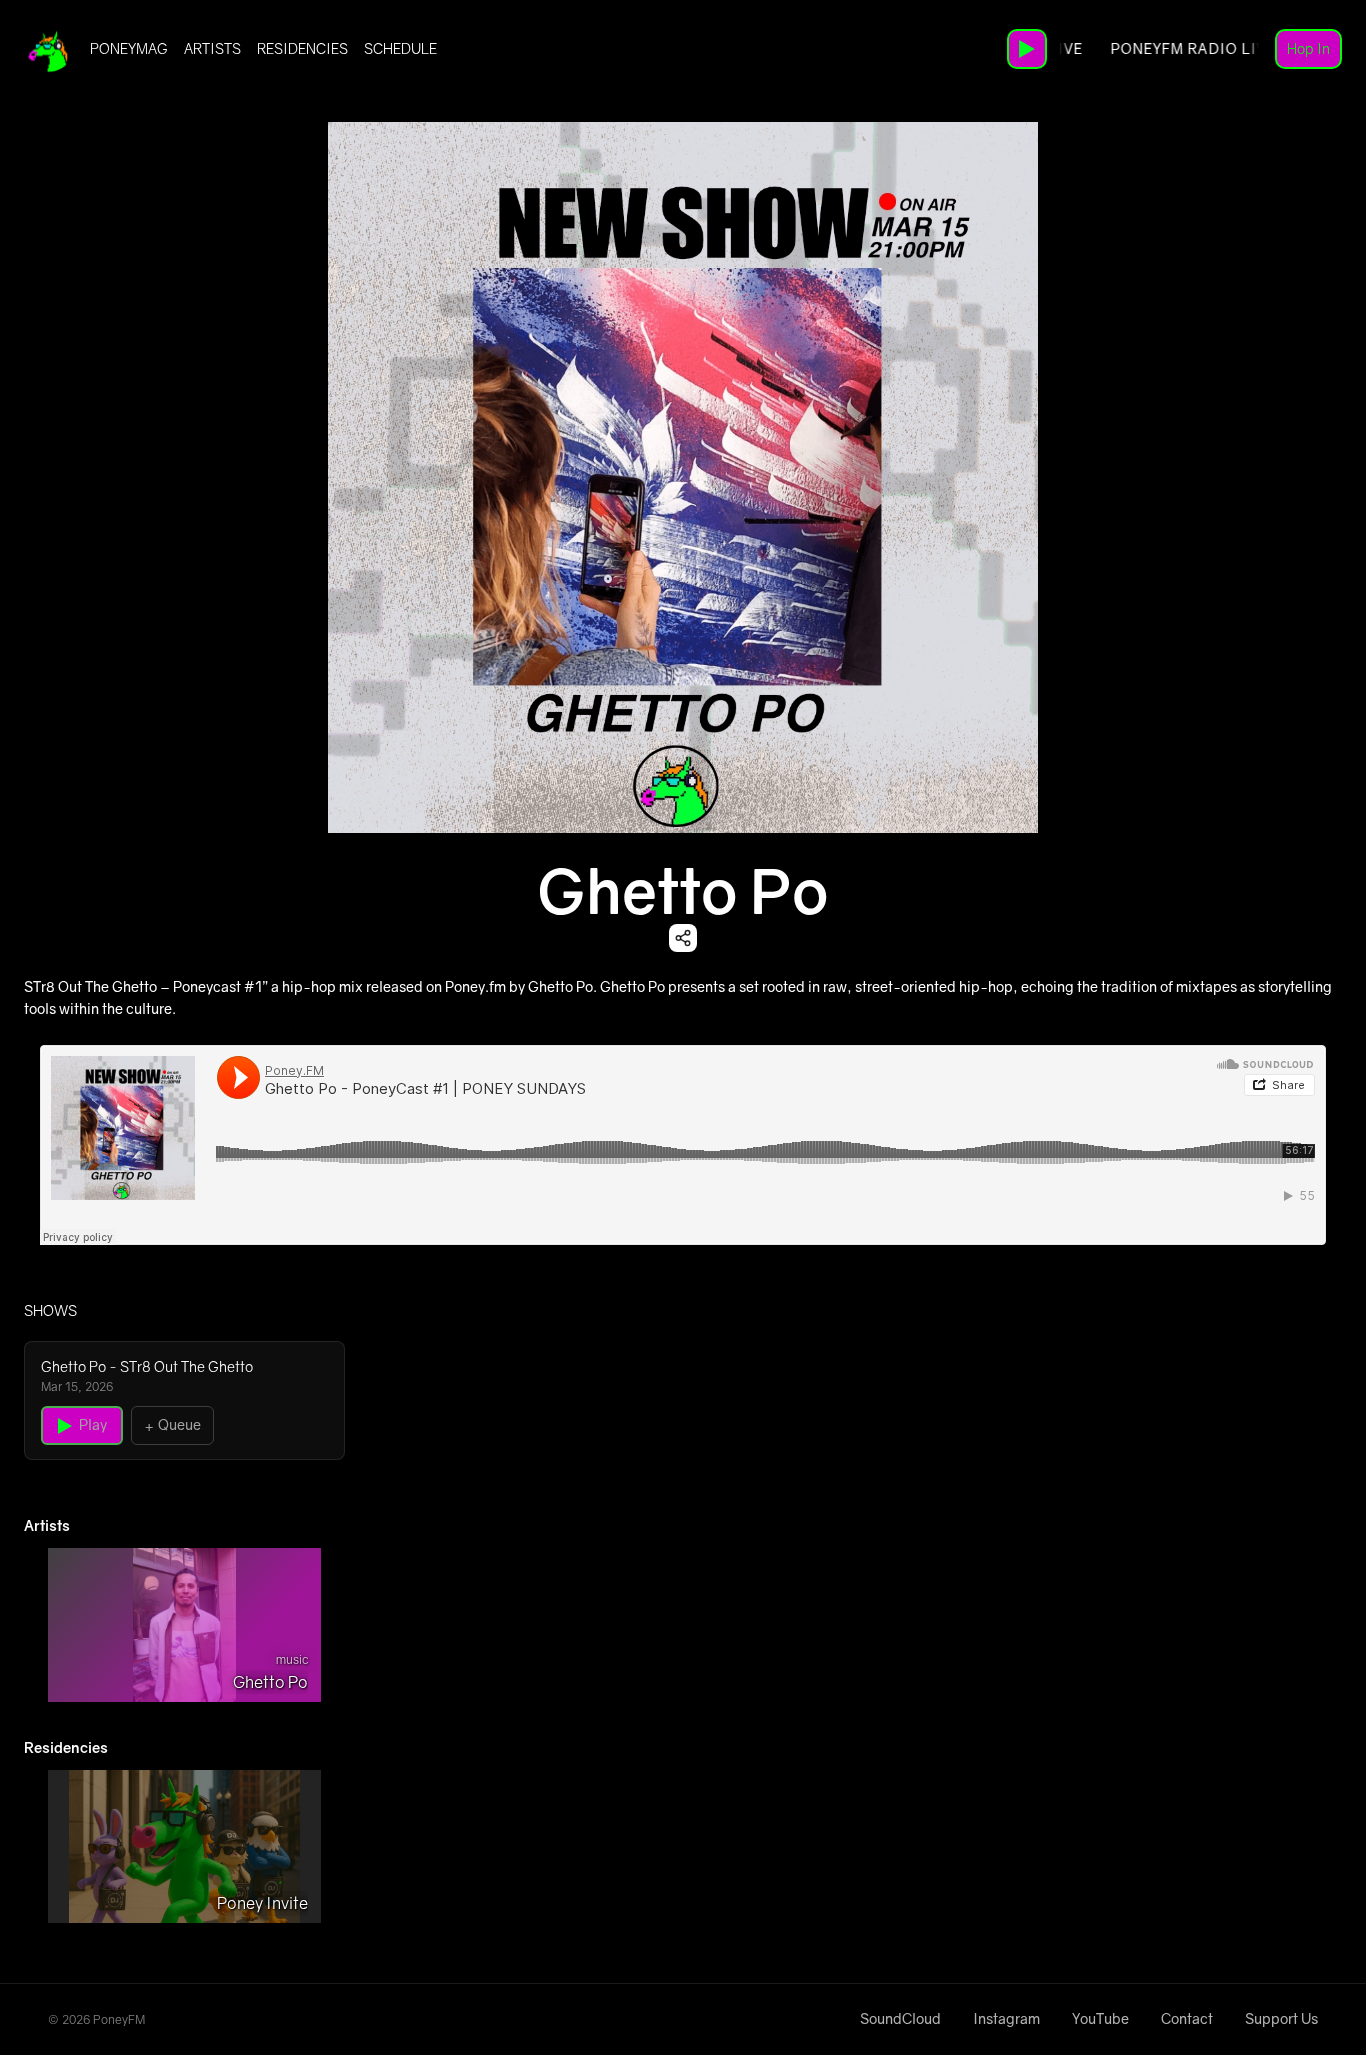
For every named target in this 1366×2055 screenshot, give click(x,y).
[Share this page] (683, 938)
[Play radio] (1027, 49)
